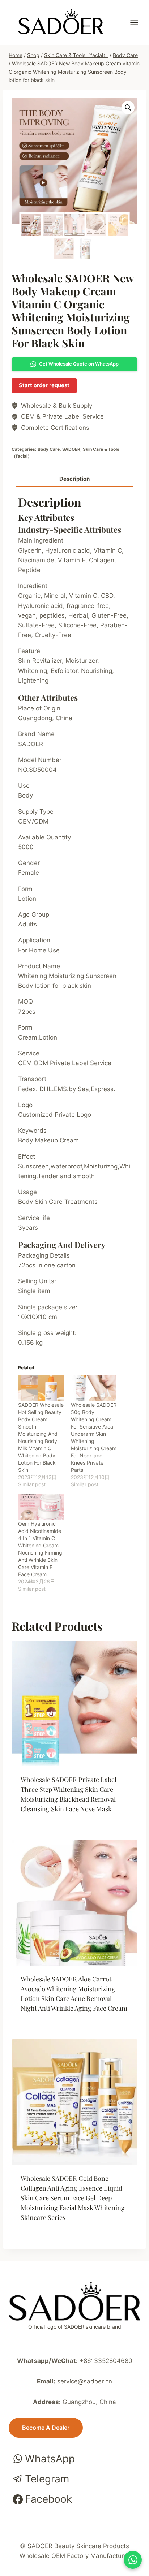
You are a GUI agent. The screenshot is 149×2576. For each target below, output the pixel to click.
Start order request (44, 385)
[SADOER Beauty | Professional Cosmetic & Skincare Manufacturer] (61, 22)
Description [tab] (74, 479)
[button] (128, 108)
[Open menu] (138, 23)
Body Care (49, 449)
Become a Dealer (46, 2428)
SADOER (71, 449)
